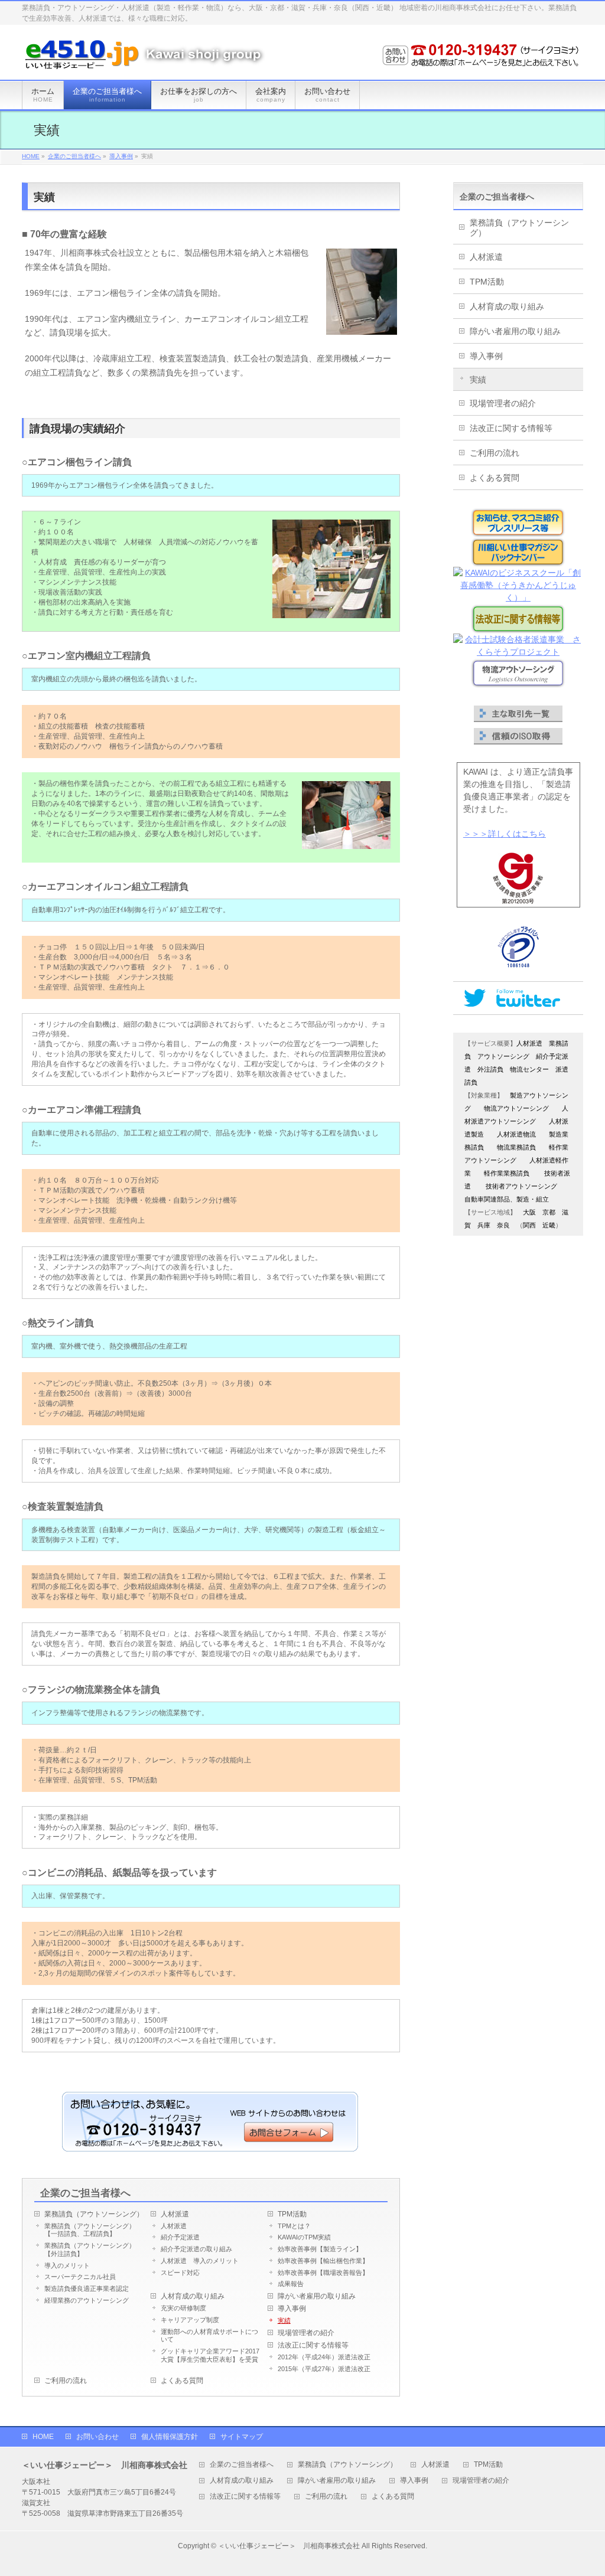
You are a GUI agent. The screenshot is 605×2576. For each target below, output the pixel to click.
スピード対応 (180, 2273)
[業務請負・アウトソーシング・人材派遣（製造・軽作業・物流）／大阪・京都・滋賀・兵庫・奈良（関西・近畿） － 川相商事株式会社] (146, 58)
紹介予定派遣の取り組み (196, 2249)
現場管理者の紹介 (306, 2333)
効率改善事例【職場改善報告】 (323, 2273)
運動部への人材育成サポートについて (209, 2336)
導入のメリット (67, 2265)
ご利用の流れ (66, 2381)
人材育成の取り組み (193, 2296)
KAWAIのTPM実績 (304, 2237)
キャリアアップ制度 (190, 2320)
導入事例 (292, 2309)
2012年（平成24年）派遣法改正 (324, 2357)
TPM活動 (292, 2214)
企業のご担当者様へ (85, 2193)
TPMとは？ (294, 2226)
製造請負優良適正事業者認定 (87, 2288)
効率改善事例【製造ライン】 (320, 2249)
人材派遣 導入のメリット (200, 2261)
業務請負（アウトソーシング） (94, 2214)
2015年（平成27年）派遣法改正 (324, 2369)
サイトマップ (242, 2437)
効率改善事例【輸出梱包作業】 (323, 2261)
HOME (43, 2437)
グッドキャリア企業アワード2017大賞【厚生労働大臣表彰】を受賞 (210, 2355)
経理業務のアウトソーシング (87, 2300)
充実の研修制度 (183, 2308)
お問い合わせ (97, 2437)
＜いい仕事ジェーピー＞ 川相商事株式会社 (289, 2546)
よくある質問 (182, 2381)
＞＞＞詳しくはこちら (505, 834)
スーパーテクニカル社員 (80, 2277)
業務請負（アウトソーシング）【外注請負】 (90, 2249)
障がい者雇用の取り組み (317, 2296)
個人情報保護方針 (170, 2437)
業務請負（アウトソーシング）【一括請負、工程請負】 (90, 2230)
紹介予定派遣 (180, 2237)
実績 (284, 2320)
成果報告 (291, 2284)
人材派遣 (175, 2214)
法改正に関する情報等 (313, 2345)
